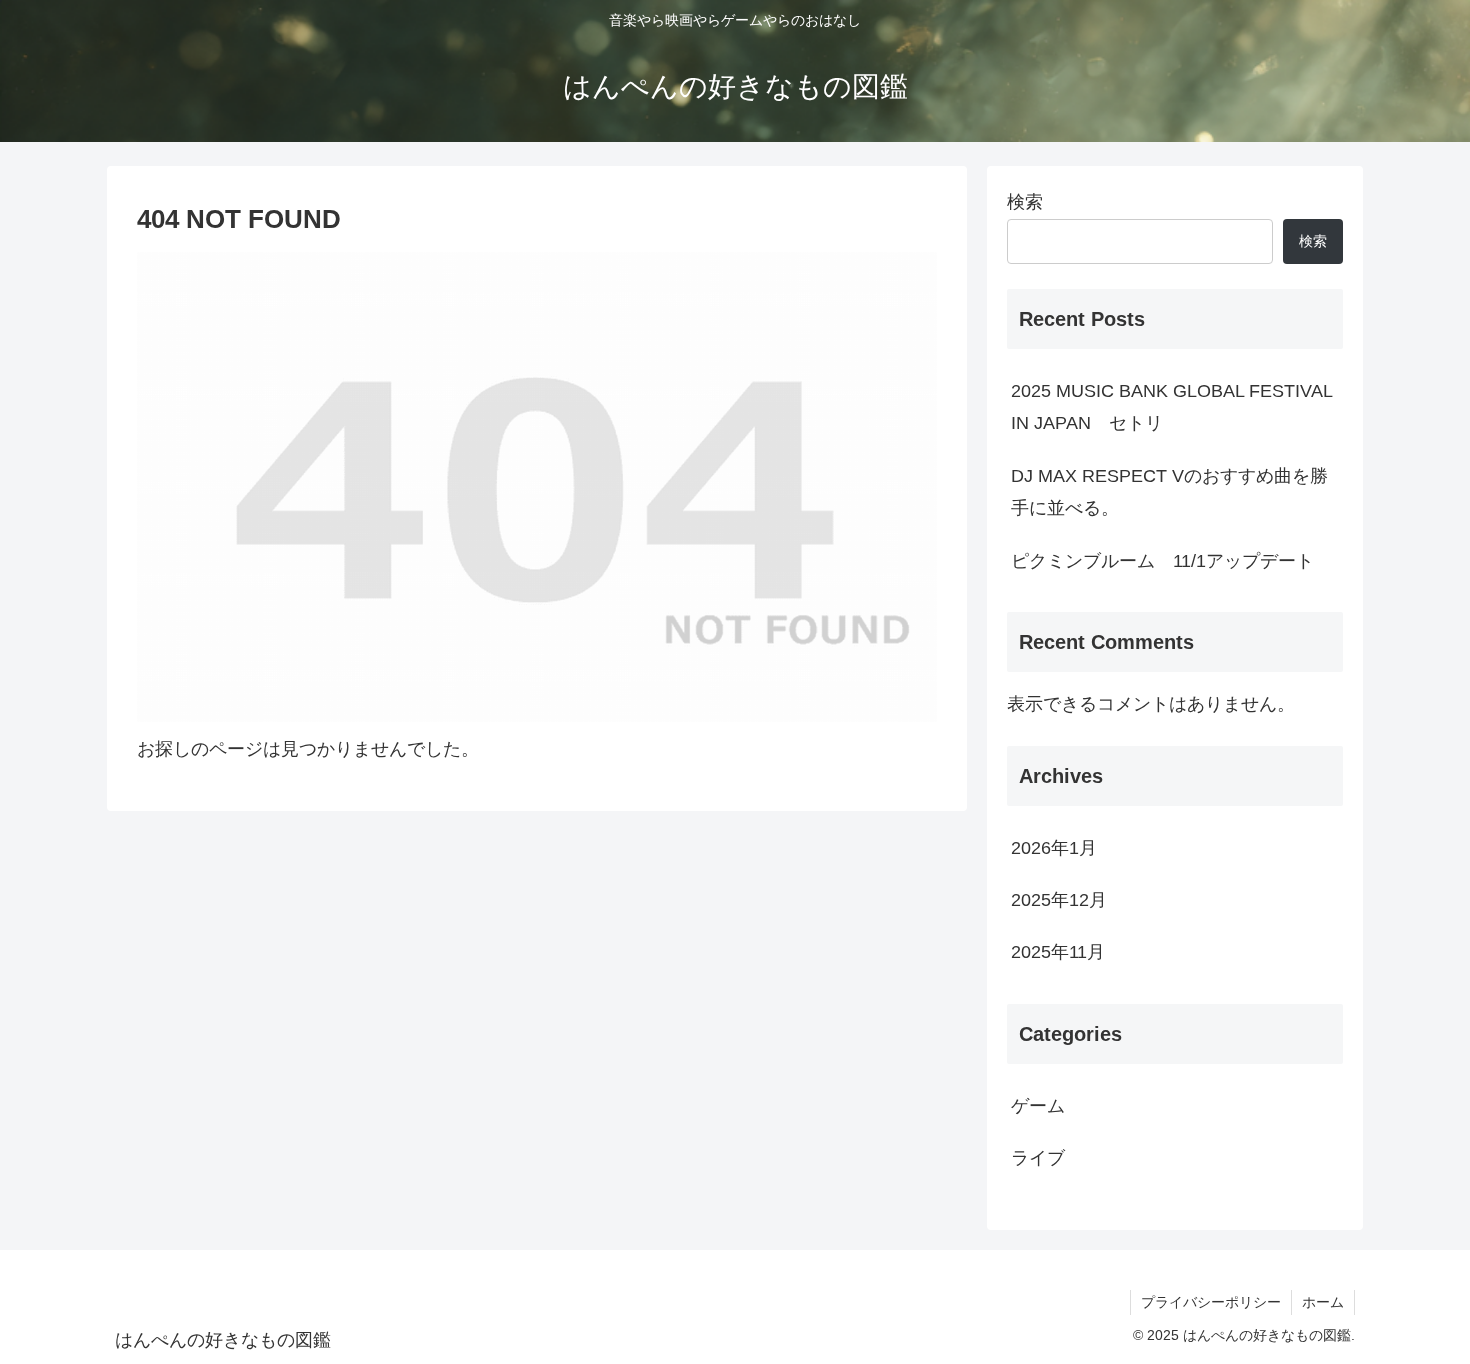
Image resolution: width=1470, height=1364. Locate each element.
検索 (1025, 202)
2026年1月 (1054, 848)
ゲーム (1038, 1106)
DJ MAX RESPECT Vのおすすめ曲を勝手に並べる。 (1169, 492)
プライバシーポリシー (1211, 1302)
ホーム (1323, 1302)
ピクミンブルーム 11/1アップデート (1162, 561)
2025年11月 (1058, 952)
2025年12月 (1059, 900)
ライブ (1038, 1158)
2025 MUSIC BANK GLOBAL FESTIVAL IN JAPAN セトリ (1171, 407)
